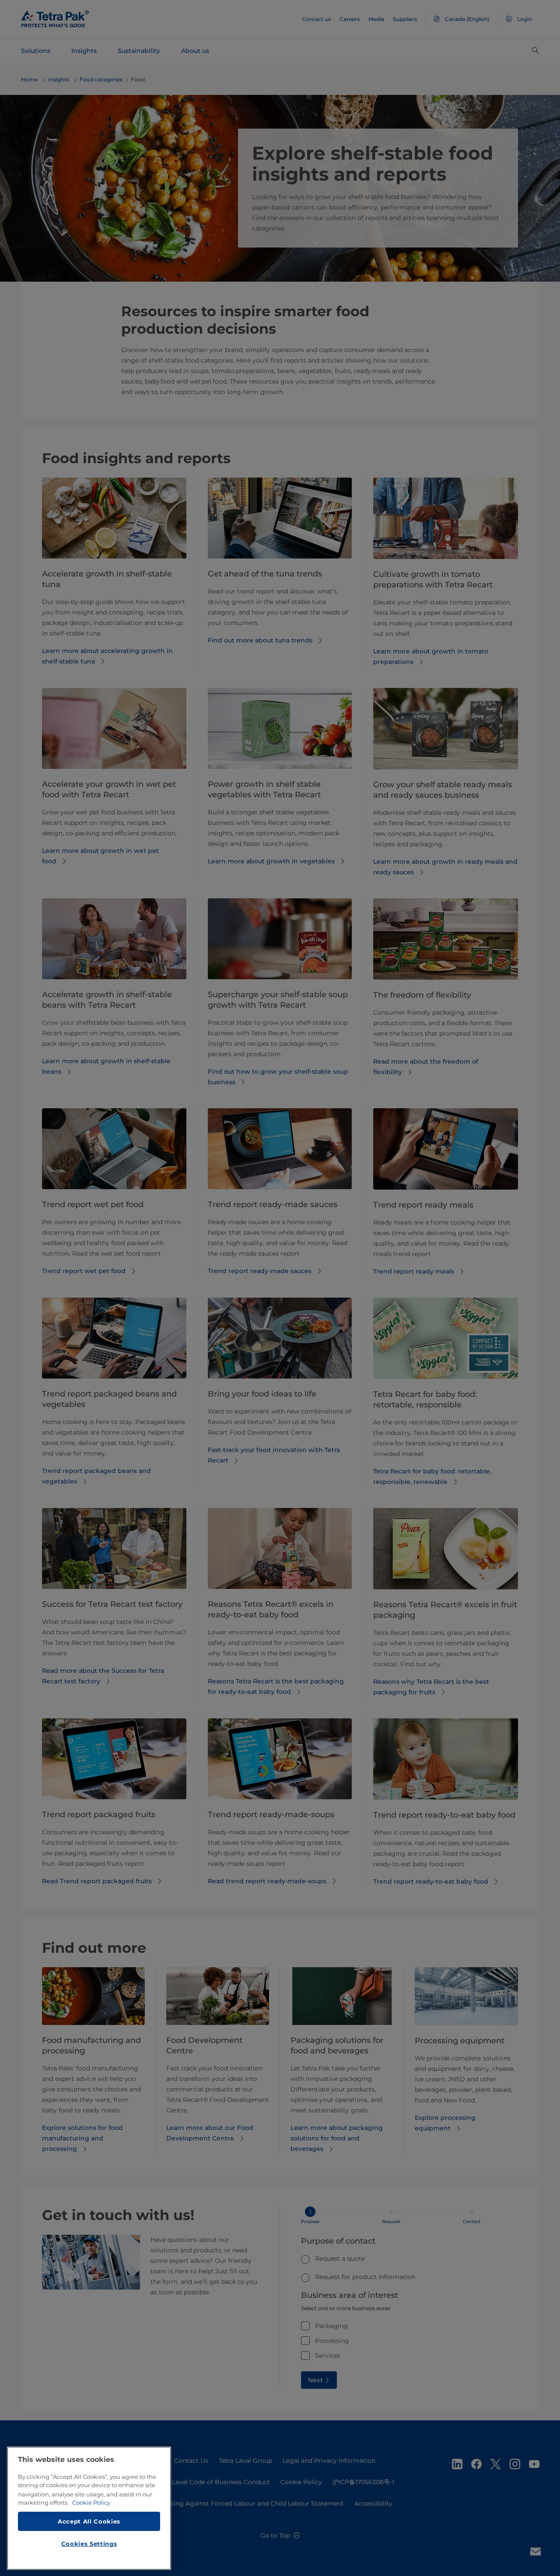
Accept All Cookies (89, 2521)
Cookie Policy (91, 2503)
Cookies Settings (89, 2544)
